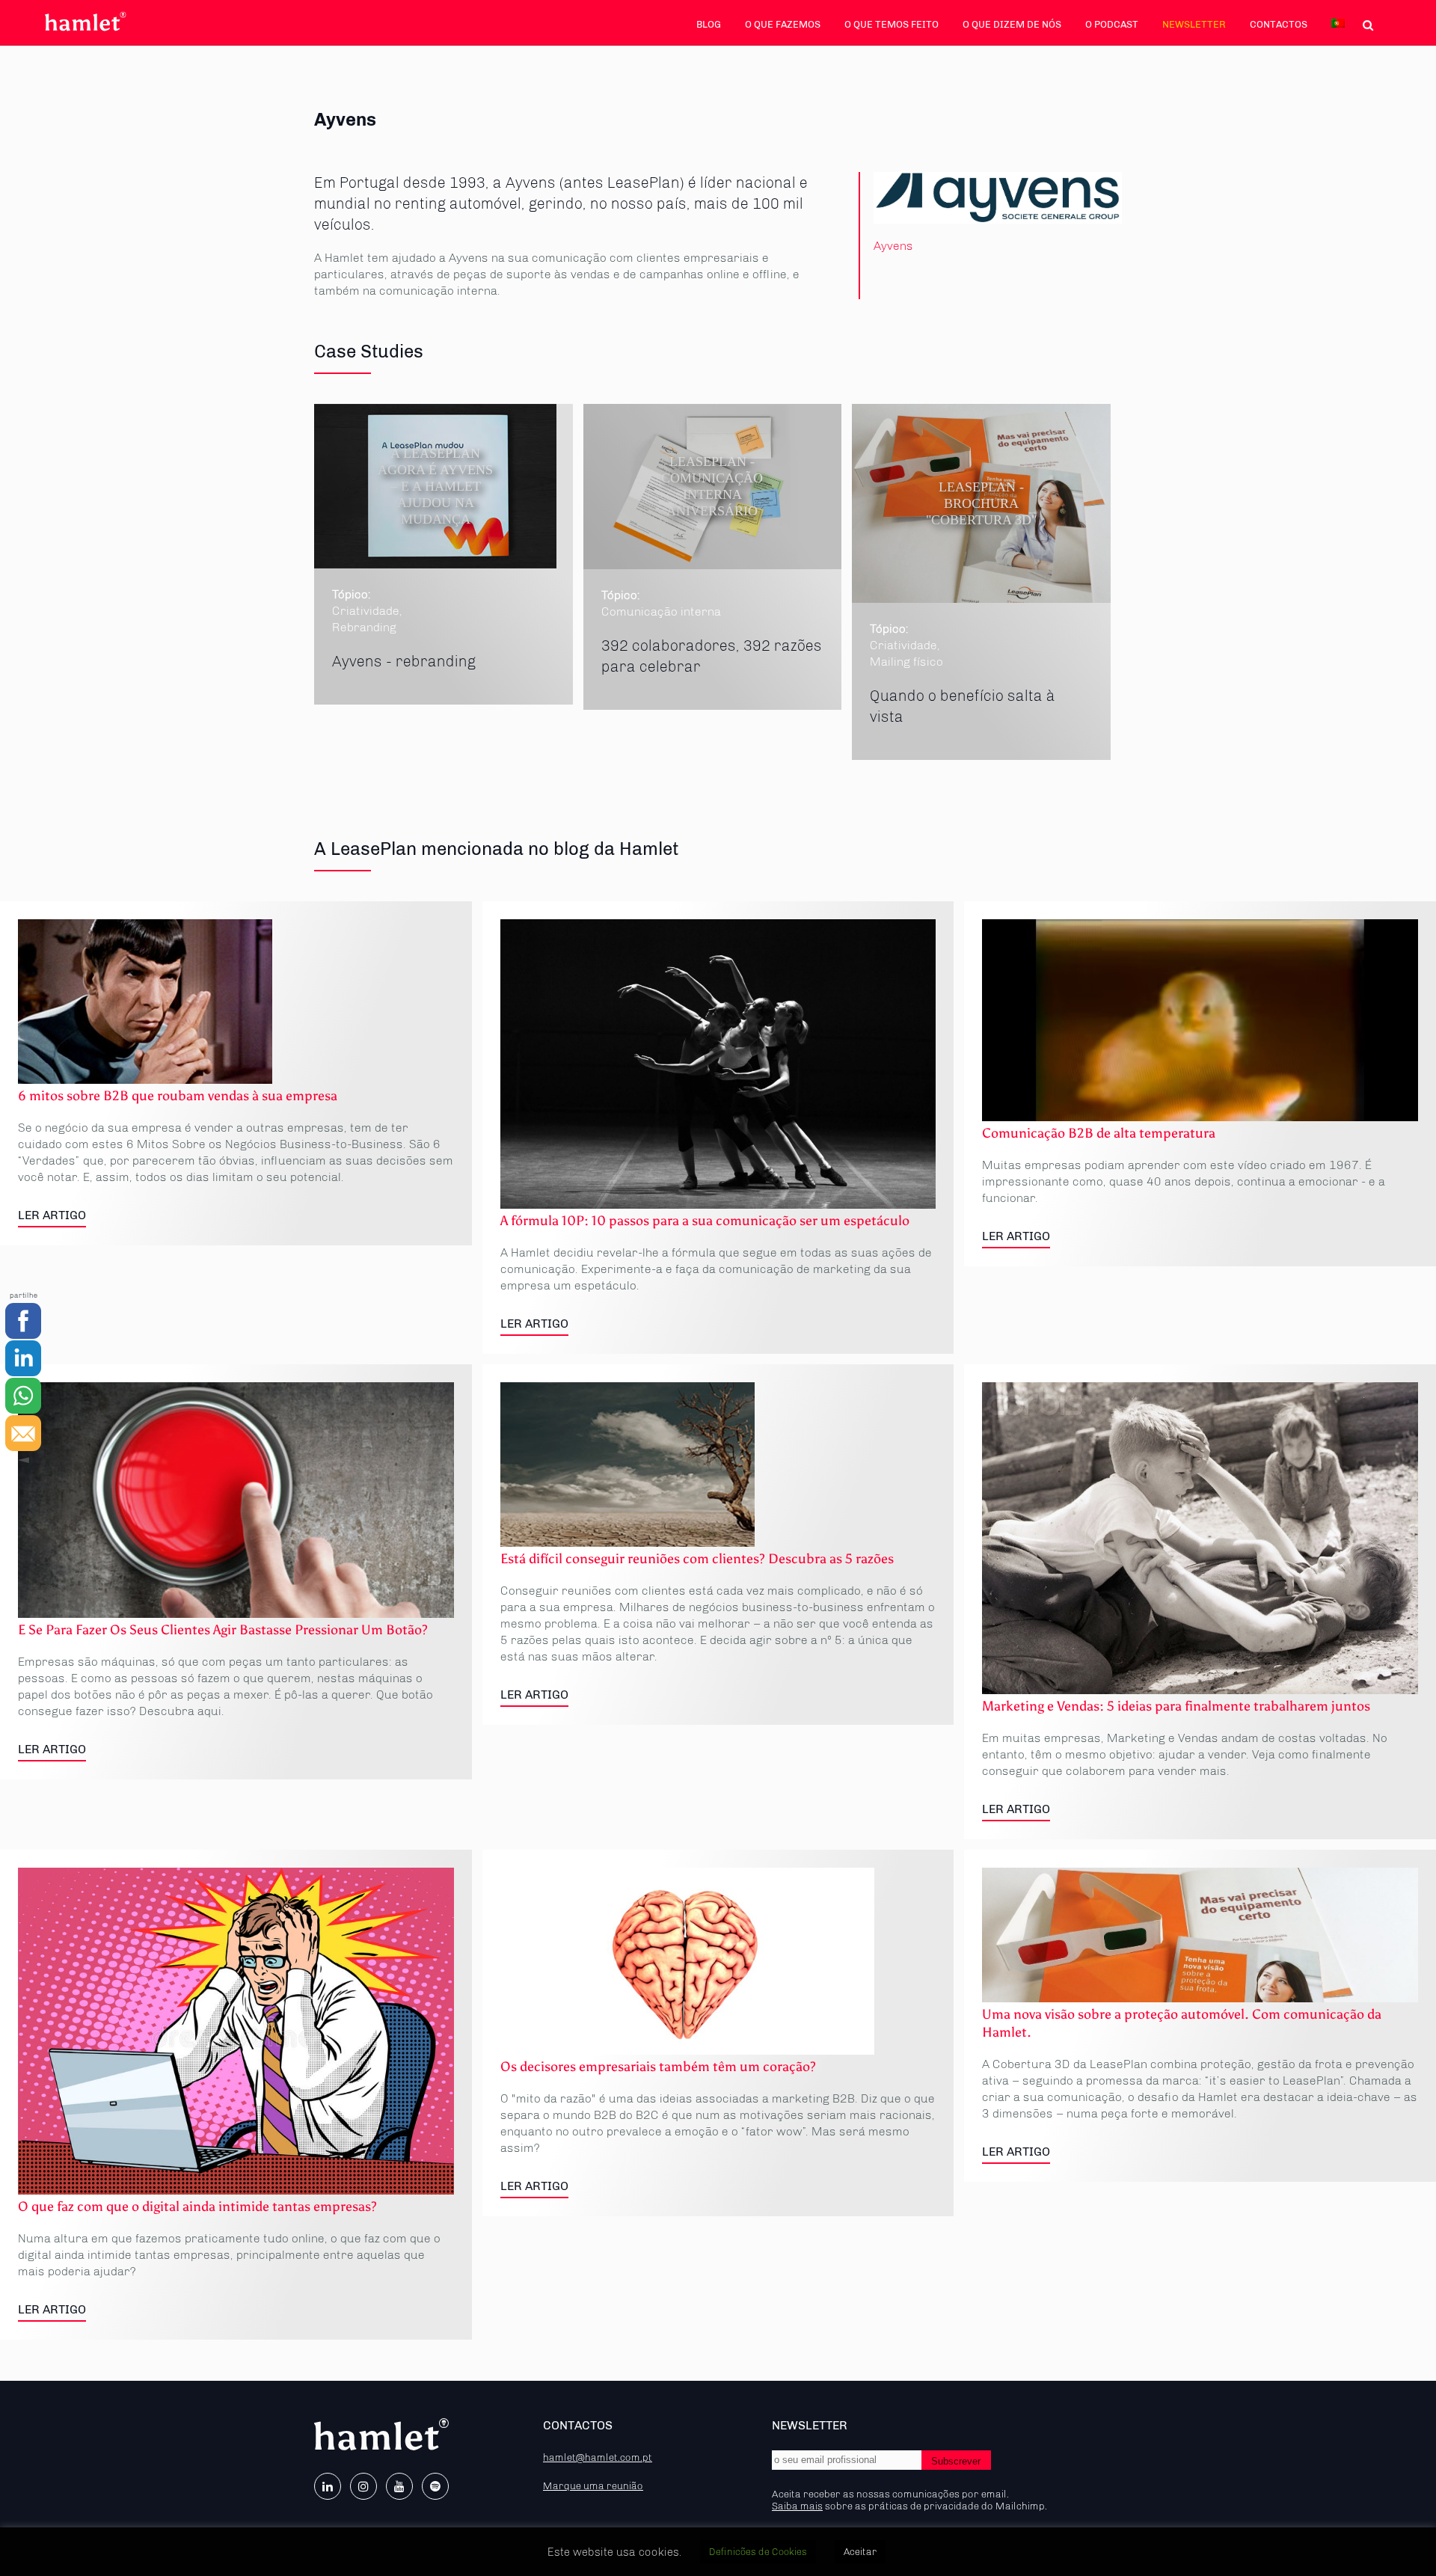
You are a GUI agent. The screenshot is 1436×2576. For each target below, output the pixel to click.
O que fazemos (783, 24)
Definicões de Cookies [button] (758, 2552)
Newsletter (1194, 24)
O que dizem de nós (1012, 24)
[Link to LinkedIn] (328, 2486)
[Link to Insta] (363, 2486)
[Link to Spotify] (435, 2486)
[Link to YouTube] (399, 2486)
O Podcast (1112, 24)
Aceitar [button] (860, 2552)
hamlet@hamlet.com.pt (598, 2457)
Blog (709, 24)
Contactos (1279, 24)
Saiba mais (797, 2506)
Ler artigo (52, 1215)
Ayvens (893, 246)
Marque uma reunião (593, 2485)
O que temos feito (892, 24)
